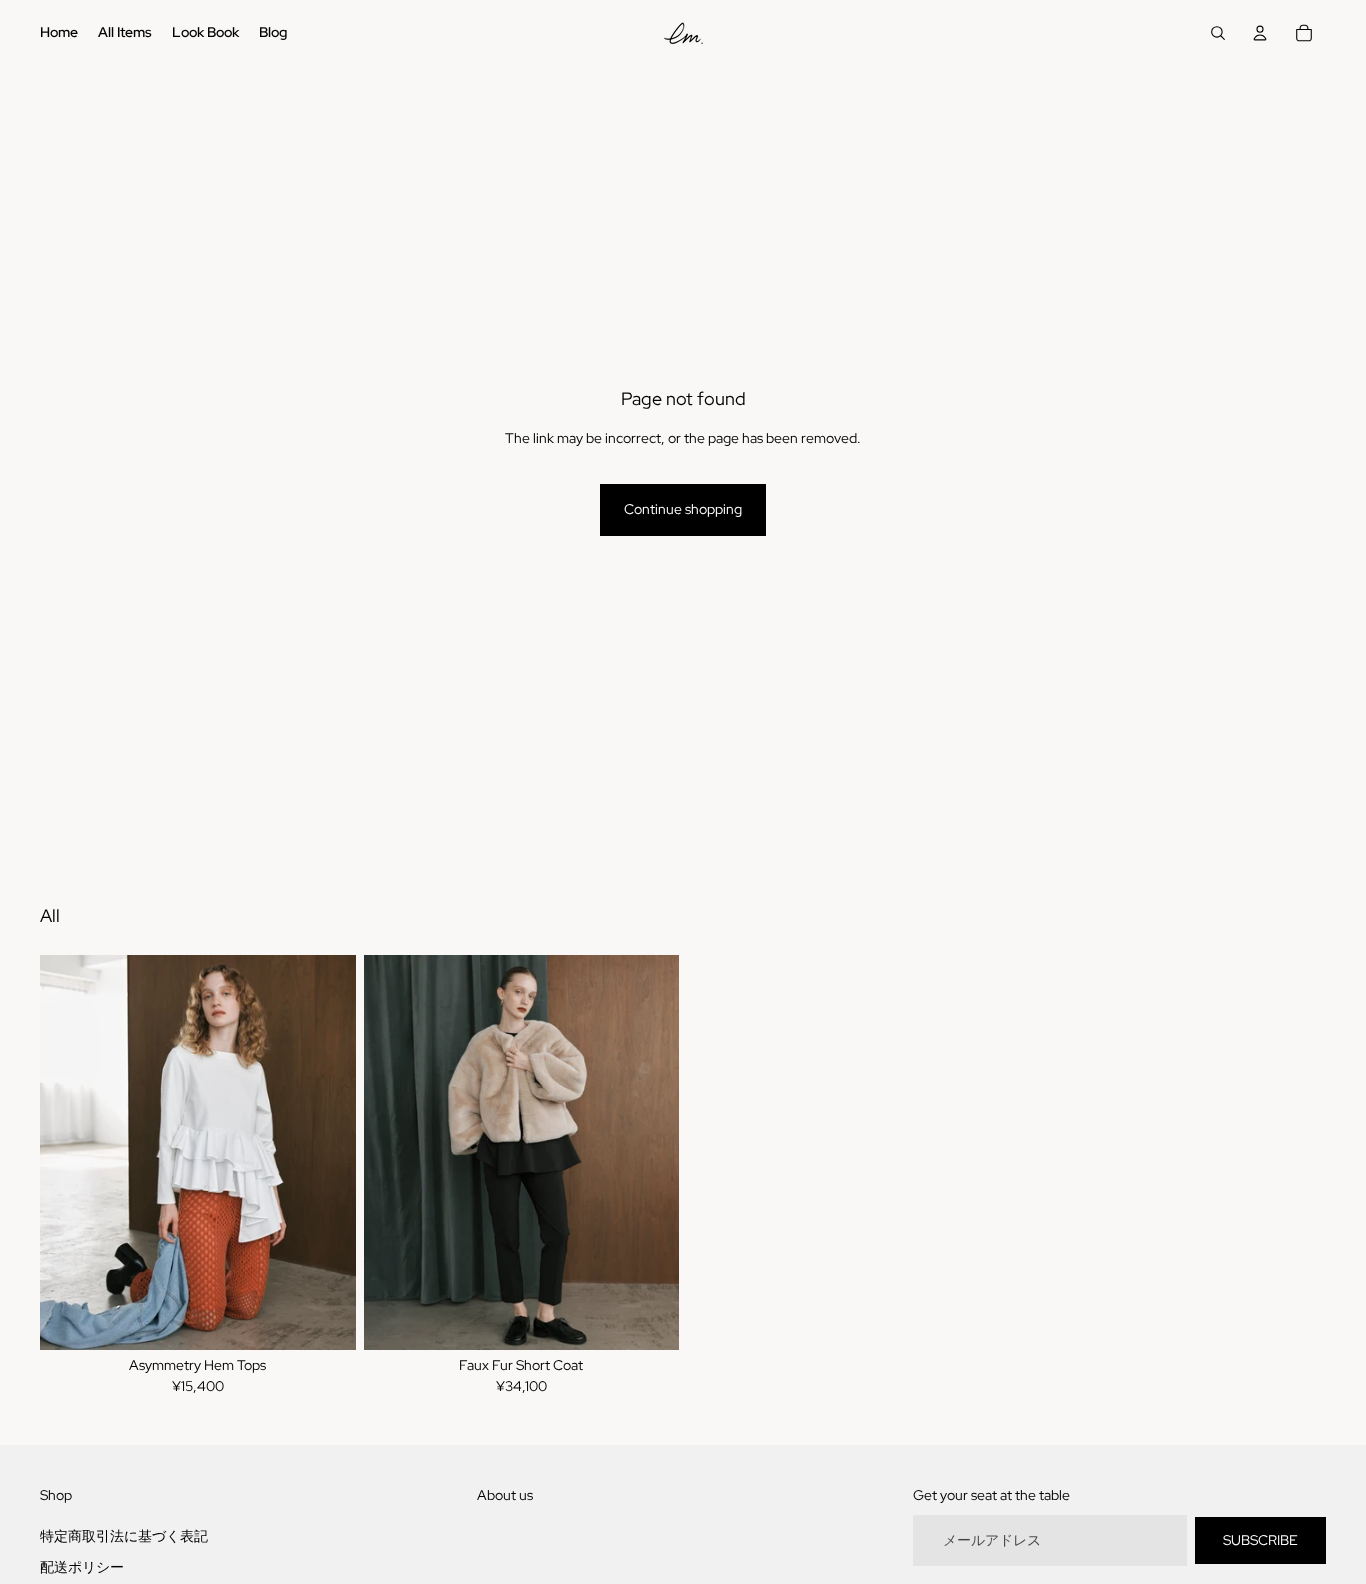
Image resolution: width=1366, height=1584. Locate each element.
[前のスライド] (70, 1153)
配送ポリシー (82, 1567)
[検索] (1218, 33)
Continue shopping (683, 509)
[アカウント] (1260, 33)
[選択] (325, 1319)
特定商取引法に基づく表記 (124, 1536)
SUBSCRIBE (1260, 1540)
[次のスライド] (326, 1153)
